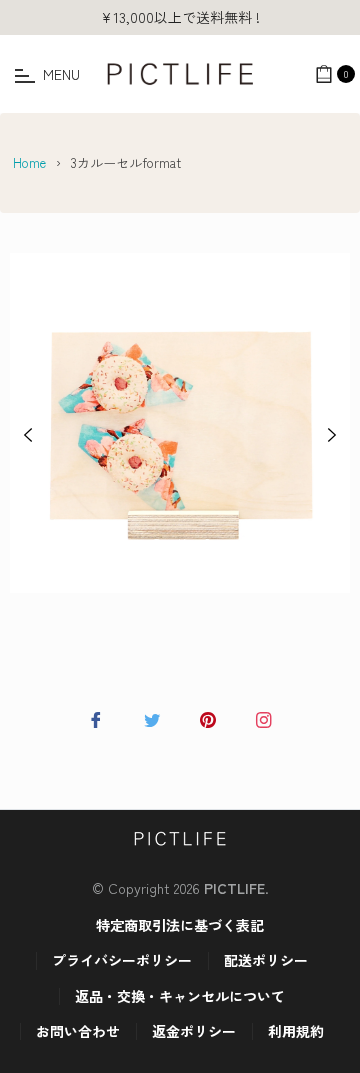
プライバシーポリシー (122, 960)
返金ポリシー (194, 1031)
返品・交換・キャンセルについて (180, 996)
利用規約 (296, 1031)
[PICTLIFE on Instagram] (264, 717)
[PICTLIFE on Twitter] (152, 717)
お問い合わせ (78, 1031)
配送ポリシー (266, 960)
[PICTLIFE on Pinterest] (208, 717)
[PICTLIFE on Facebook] (96, 717)
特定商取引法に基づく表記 (180, 925)
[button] (28, 433)
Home (29, 162)
